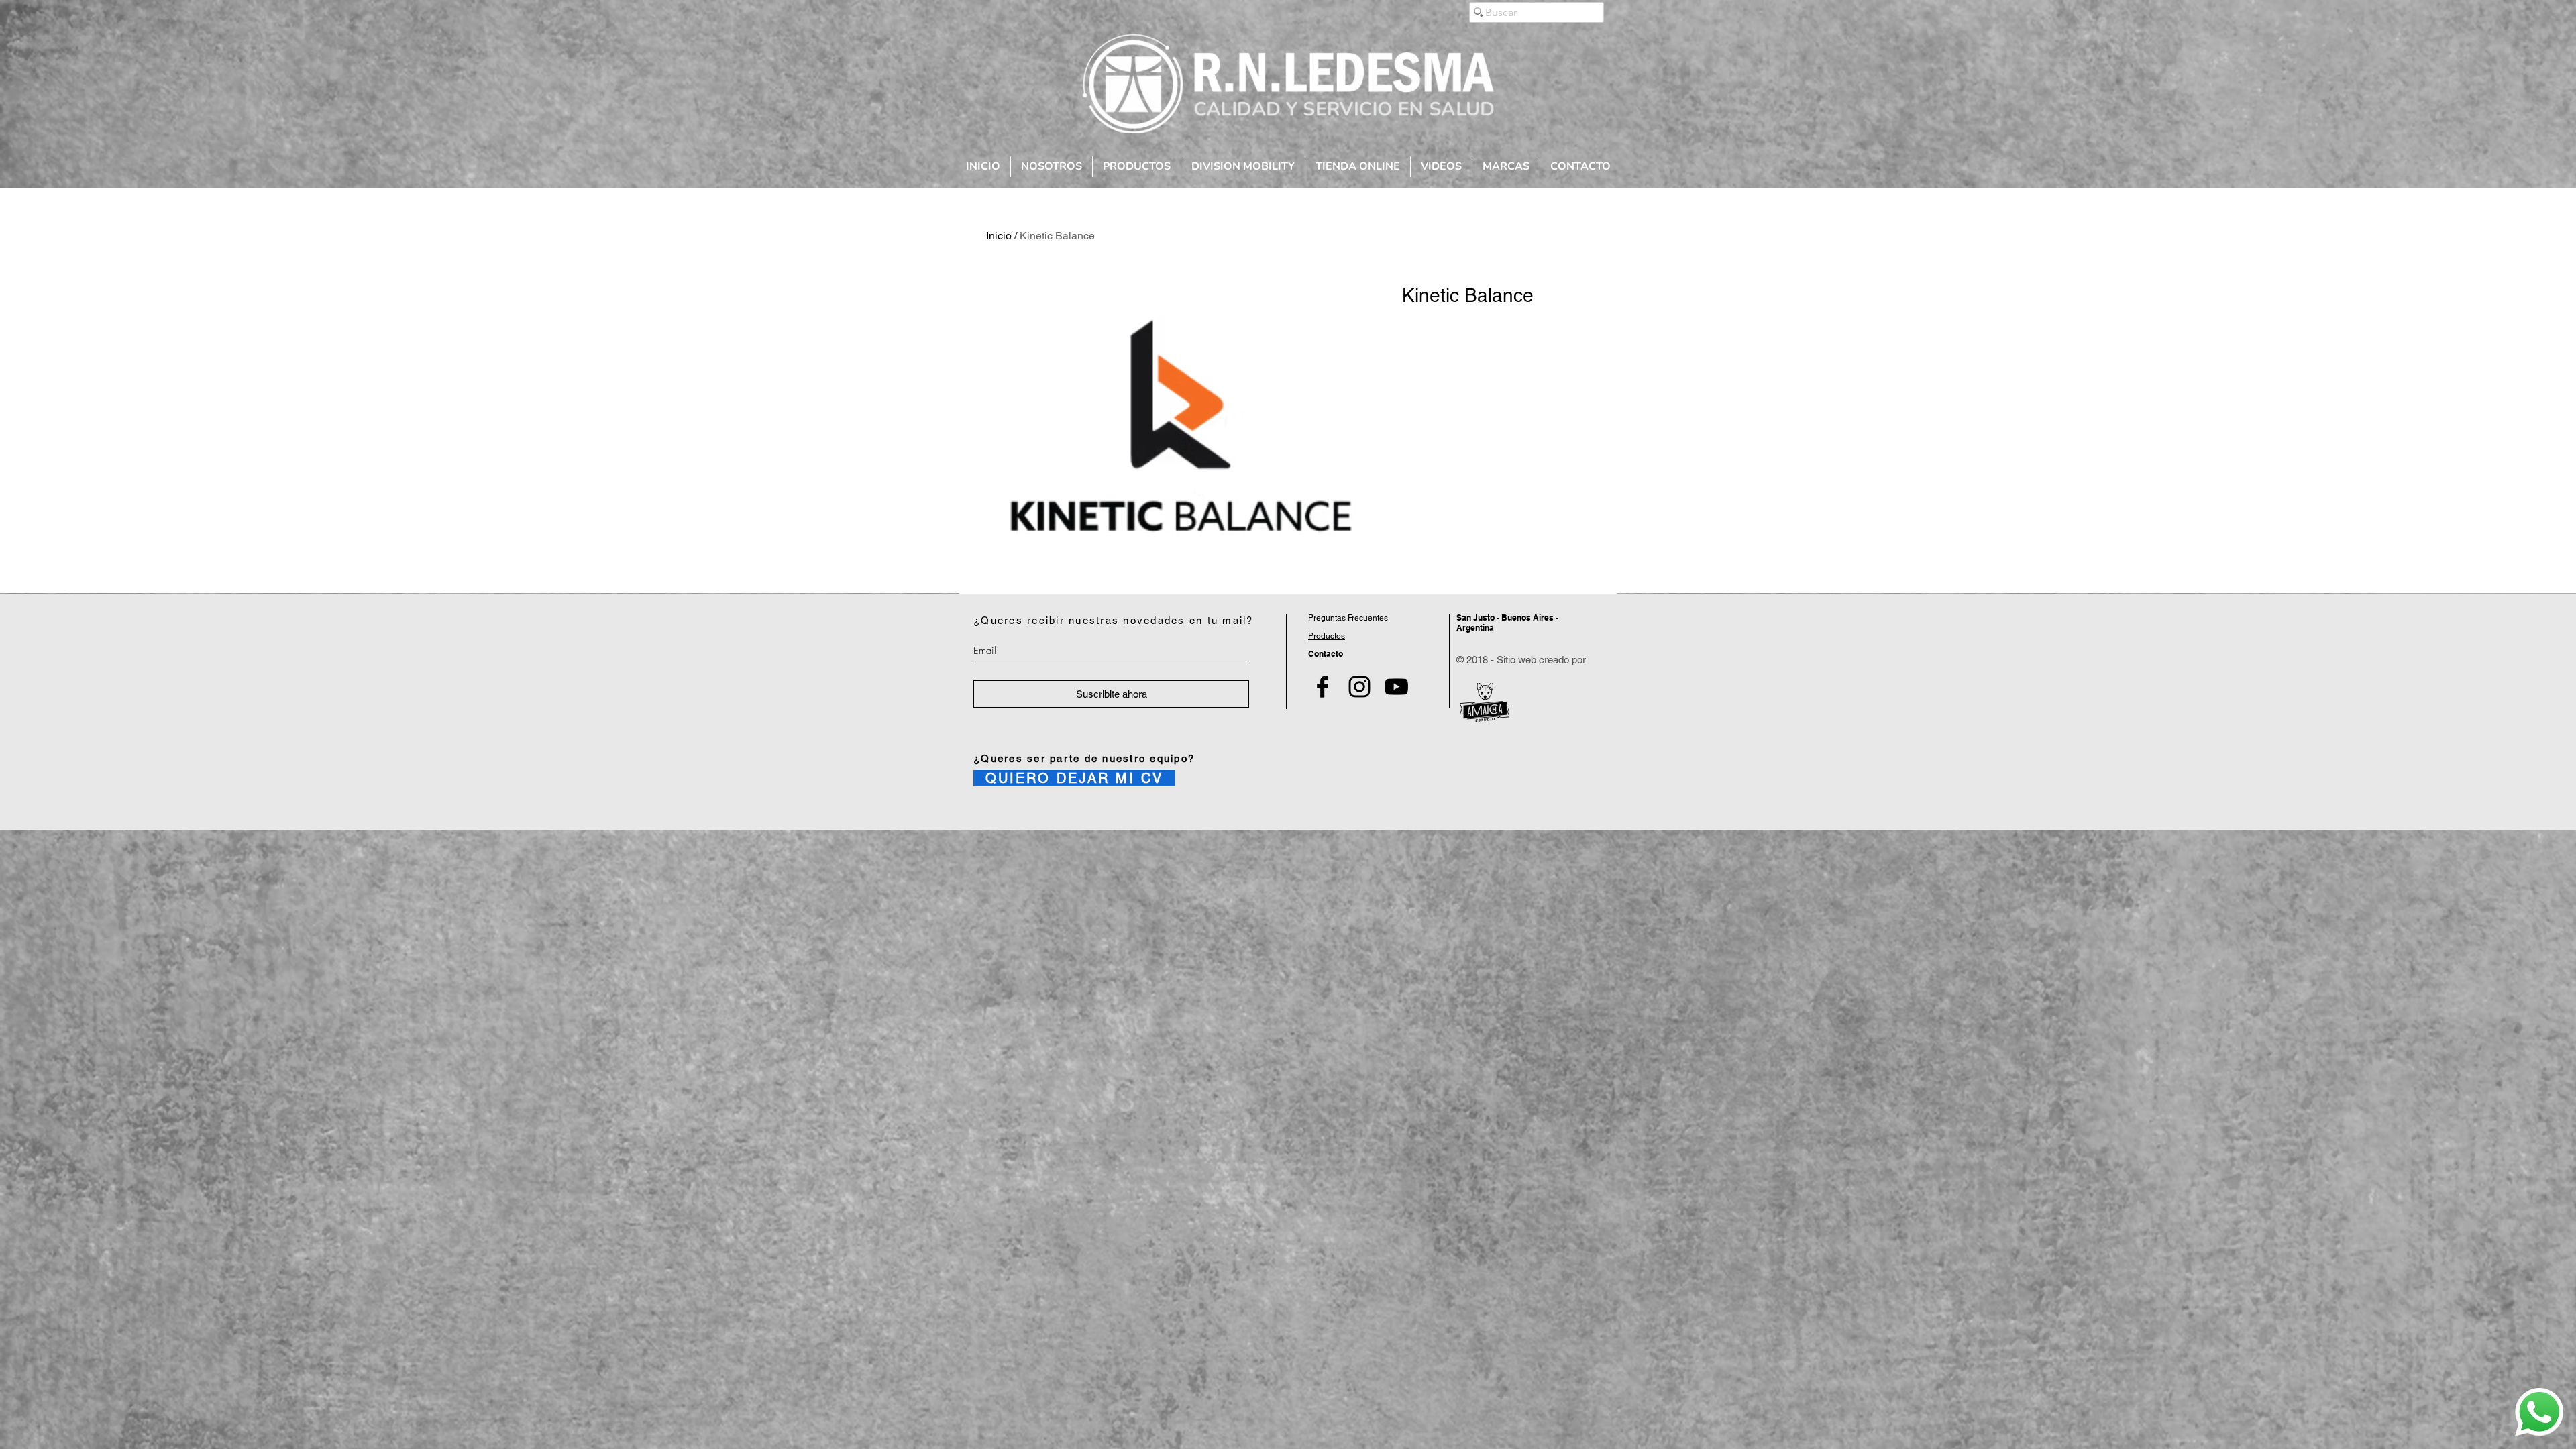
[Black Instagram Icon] (1359, 687)
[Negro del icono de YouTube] (1396, 687)
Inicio (999, 236)
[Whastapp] (2539, 1412)
